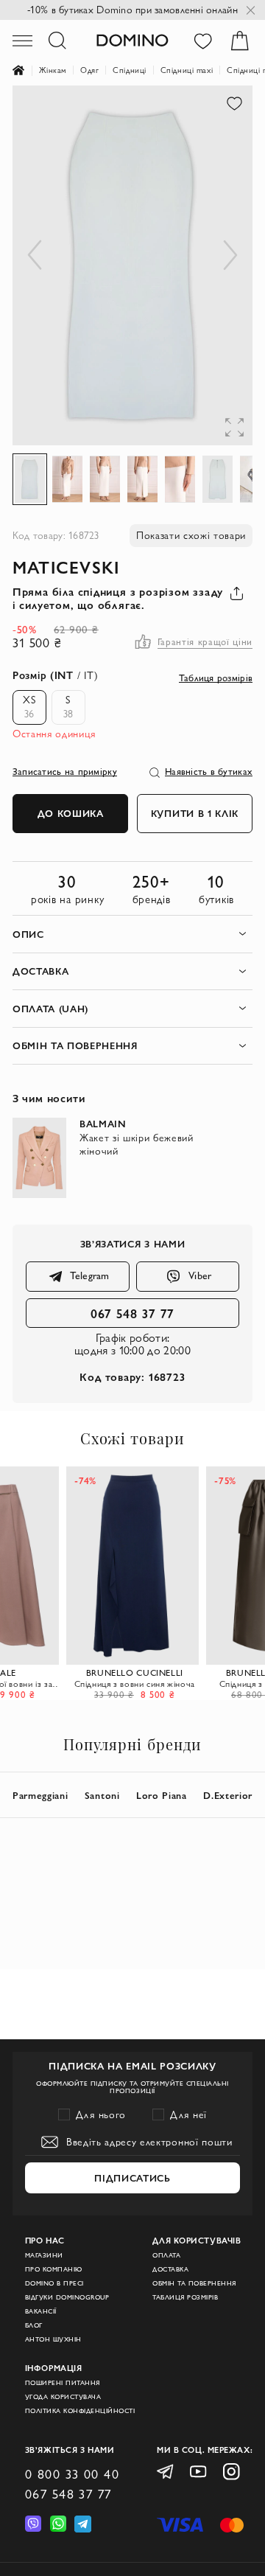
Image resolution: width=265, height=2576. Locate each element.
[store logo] (132, 40)
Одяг (89, 70)
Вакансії (41, 2311)
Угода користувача (63, 2397)
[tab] (132, 934)
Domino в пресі (54, 2283)
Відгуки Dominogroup (67, 2297)
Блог (34, 2325)
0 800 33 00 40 (72, 2474)
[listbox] (45, 707)
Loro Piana (162, 1795)
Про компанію (54, 2269)
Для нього (101, 2114)
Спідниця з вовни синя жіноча (135, 1684)
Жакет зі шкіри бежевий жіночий (137, 1144)
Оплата (166, 2255)
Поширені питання (63, 2383)
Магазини (44, 2255)
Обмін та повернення (194, 2283)
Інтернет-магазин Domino (26, 71)
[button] (223, 115)
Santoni (102, 1795)
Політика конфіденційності (80, 2411)
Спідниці (130, 70)
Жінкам (53, 70)
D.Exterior (228, 1795)
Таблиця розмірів (185, 2297)
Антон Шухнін (53, 2339)
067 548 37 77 (133, 1313)
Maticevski (66, 567)
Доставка (170, 2269)
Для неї (188, 2114)
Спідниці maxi (187, 70)
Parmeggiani (40, 1795)
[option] (29, 707)
